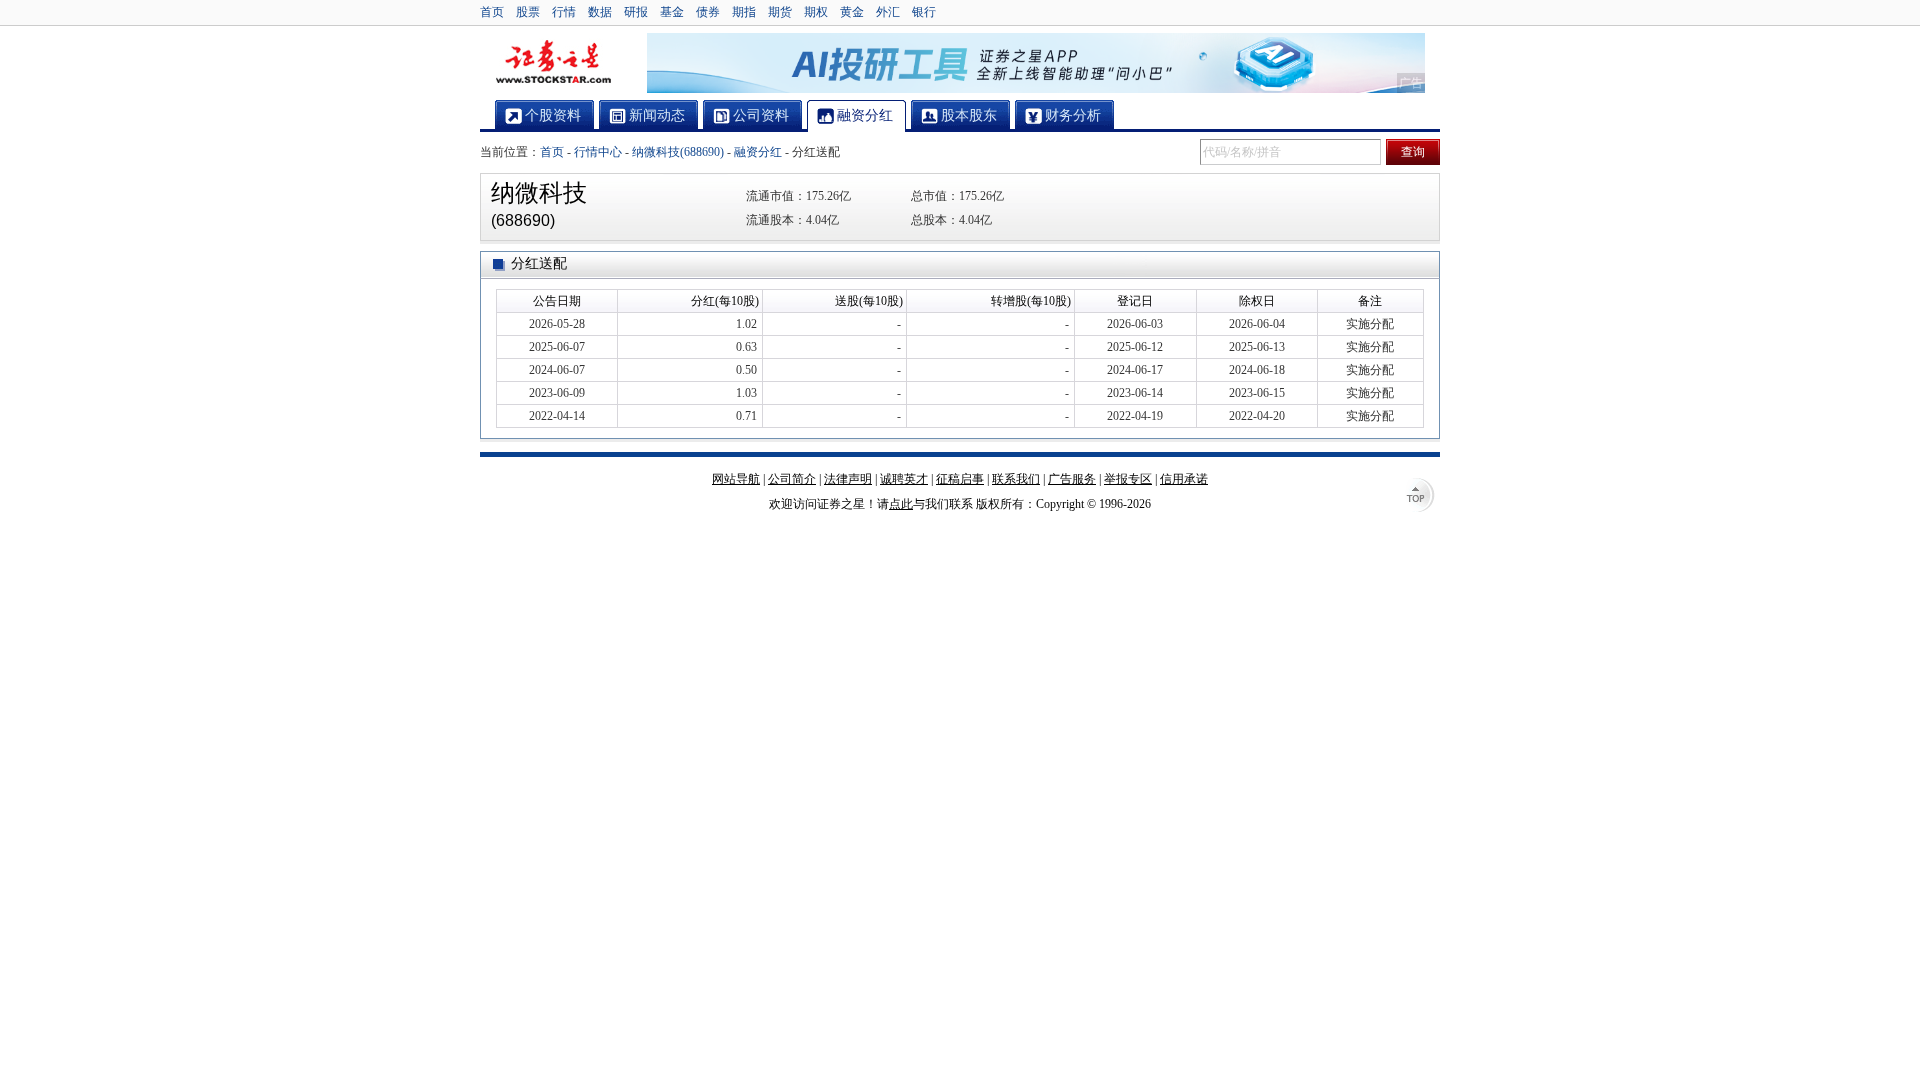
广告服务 (1072, 479)
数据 (600, 12)
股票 (528, 12)
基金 (672, 12)
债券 (708, 12)
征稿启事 (960, 479)
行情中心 (598, 152)
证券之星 (553, 63)
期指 (744, 12)
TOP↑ (1420, 497)
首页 (492, 12)
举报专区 (1128, 479)
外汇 (888, 12)
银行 (924, 12)
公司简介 (792, 479)
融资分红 (758, 152)
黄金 (852, 12)
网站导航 (736, 479)
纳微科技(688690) (678, 152)
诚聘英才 (904, 479)
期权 (816, 12)
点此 (901, 504)
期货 (780, 12)
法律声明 (848, 479)
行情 (564, 12)
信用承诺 (1184, 479)
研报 (636, 12)
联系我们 (1016, 479)
